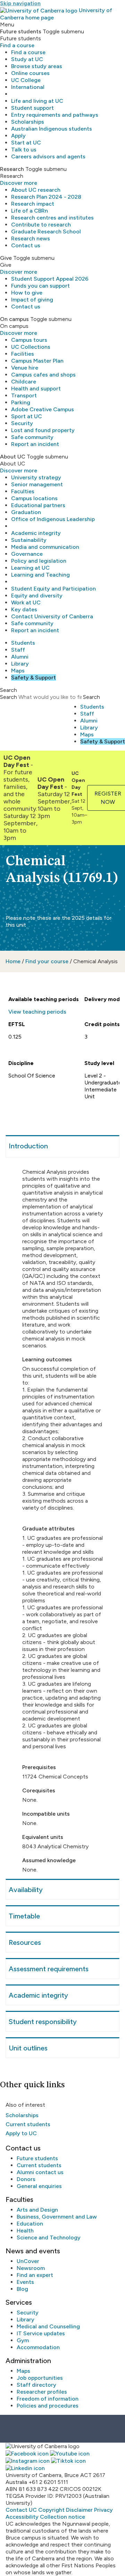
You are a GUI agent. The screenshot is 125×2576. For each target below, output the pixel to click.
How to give (27, 293)
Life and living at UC (37, 101)
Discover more (19, 183)
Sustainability (29, 540)
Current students (28, 2124)
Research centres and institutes (52, 218)
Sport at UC (27, 416)
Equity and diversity (37, 596)
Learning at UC (30, 568)
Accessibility (22, 2517)
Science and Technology (49, 2238)
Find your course (47, 961)
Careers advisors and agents (48, 156)
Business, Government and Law (57, 2217)
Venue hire (25, 368)
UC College (26, 80)
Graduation (26, 512)
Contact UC (21, 2510)
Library (20, 664)
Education (30, 2224)
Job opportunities (40, 2378)
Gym (23, 2340)
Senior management (37, 484)
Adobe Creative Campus (43, 409)
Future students (37, 2158)
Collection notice (62, 2517)
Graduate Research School (46, 232)
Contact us (26, 245)
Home (13, 961)
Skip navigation (20, 3)
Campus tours (29, 340)
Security (22, 423)
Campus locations (34, 498)
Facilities (23, 354)
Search (9, 697)
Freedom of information (48, 2399)
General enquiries (39, 2186)
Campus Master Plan (37, 361)
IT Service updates (41, 2333)
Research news (31, 238)
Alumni (20, 657)
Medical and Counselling (48, 2326)
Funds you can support (40, 286)
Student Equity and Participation (53, 589)
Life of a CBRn (30, 211)
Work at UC (26, 602)
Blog (22, 2289)
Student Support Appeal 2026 (50, 279)
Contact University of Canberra (52, 616)
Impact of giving (32, 300)
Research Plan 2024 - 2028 (46, 197)
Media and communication (45, 547)
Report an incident (35, 444)
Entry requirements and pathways (55, 115)
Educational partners (38, 505)
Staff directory (36, 2385)
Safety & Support (34, 678)
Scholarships (28, 122)
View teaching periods (37, 1012)
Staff (18, 650)
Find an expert (35, 2275)
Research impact (33, 204)
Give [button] (6, 258)
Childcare (24, 382)
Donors (26, 2179)
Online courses (30, 73)
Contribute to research (41, 225)
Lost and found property (43, 430)
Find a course (17, 45)
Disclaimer (79, 2510)
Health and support (36, 389)
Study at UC (27, 59)
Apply (18, 136)
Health (25, 2231)
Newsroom (31, 2268)
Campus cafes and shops (43, 375)
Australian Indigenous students (52, 129)
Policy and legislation (39, 561)
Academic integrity (36, 533)
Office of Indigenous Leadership (53, 519)
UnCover (28, 2261)
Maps (18, 671)
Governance (27, 554)
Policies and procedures (48, 2406)
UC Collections (31, 347)
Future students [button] (21, 31)
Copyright (51, 2510)
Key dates (24, 609)
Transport (24, 395)
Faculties (23, 491)
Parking (21, 402)
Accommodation (38, 2347)
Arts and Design (37, 2210)
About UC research (36, 190)
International (28, 87)
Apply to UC (21, 2133)
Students (23, 643)
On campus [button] (14, 319)
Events (25, 2282)
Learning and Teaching (40, 575)
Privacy (103, 2510)
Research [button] (12, 169)
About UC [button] (13, 457)
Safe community (32, 437)
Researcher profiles (42, 2392)
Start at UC (26, 143)
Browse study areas (37, 66)
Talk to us (24, 150)
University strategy (36, 477)
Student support (32, 108)
